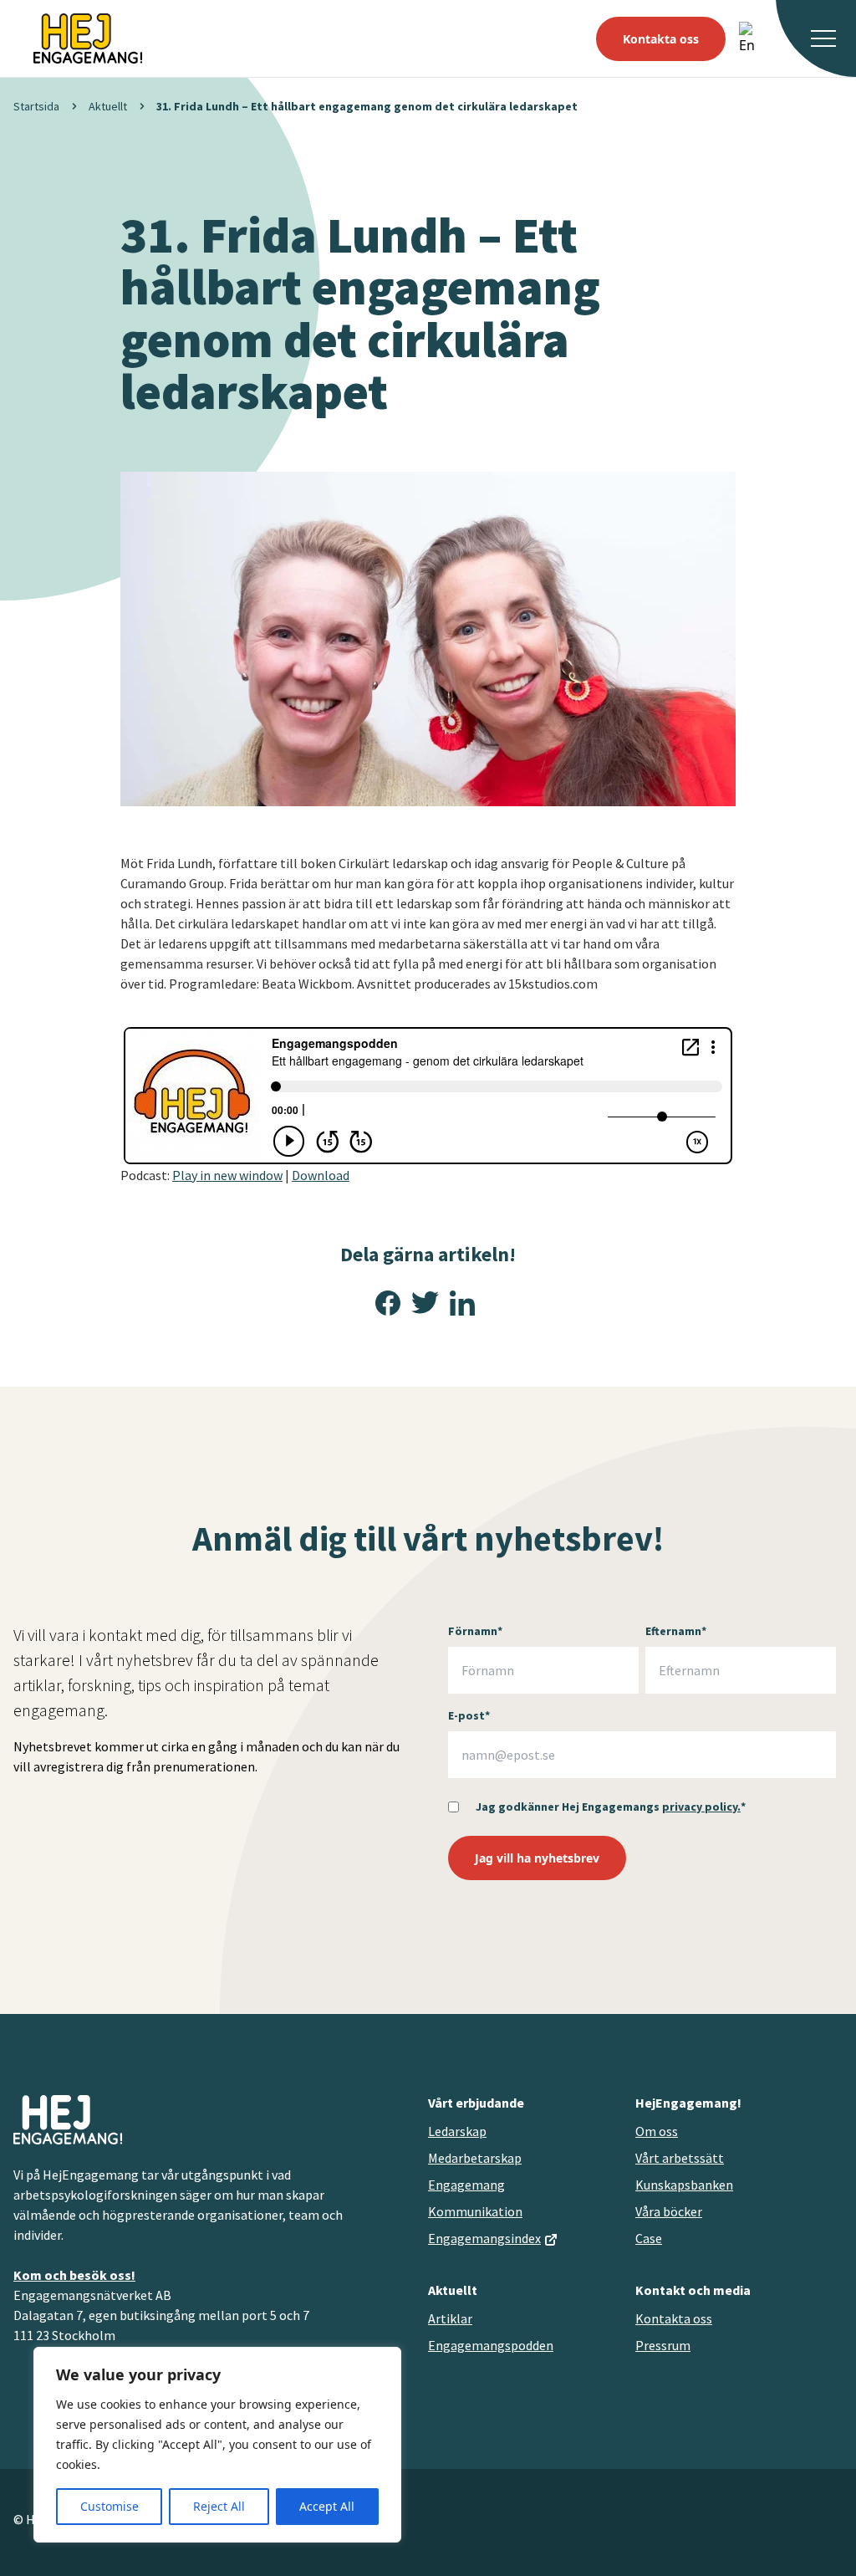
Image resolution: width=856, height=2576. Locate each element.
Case (649, 2238)
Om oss (657, 2131)
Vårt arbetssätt (680, 2158)
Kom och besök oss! (74, 2275)
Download (321, 1175)
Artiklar (450, 2318)
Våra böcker (669, 2211)
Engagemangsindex (484, 2238)
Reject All (219, 2506)
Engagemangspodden (491, 2345)
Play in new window (227, 1175)
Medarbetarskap (475, 2158)
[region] (217, 2445)
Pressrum (663, 2345)
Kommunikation (475, 2211)
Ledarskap (457, 2131)
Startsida (36, 106)
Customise (110, 2506)
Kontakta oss (661, 39)
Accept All (327, 2506)
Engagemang (466, 2185)
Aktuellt (108, 106)
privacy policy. (701, 1807)
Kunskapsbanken (684, 2185)
